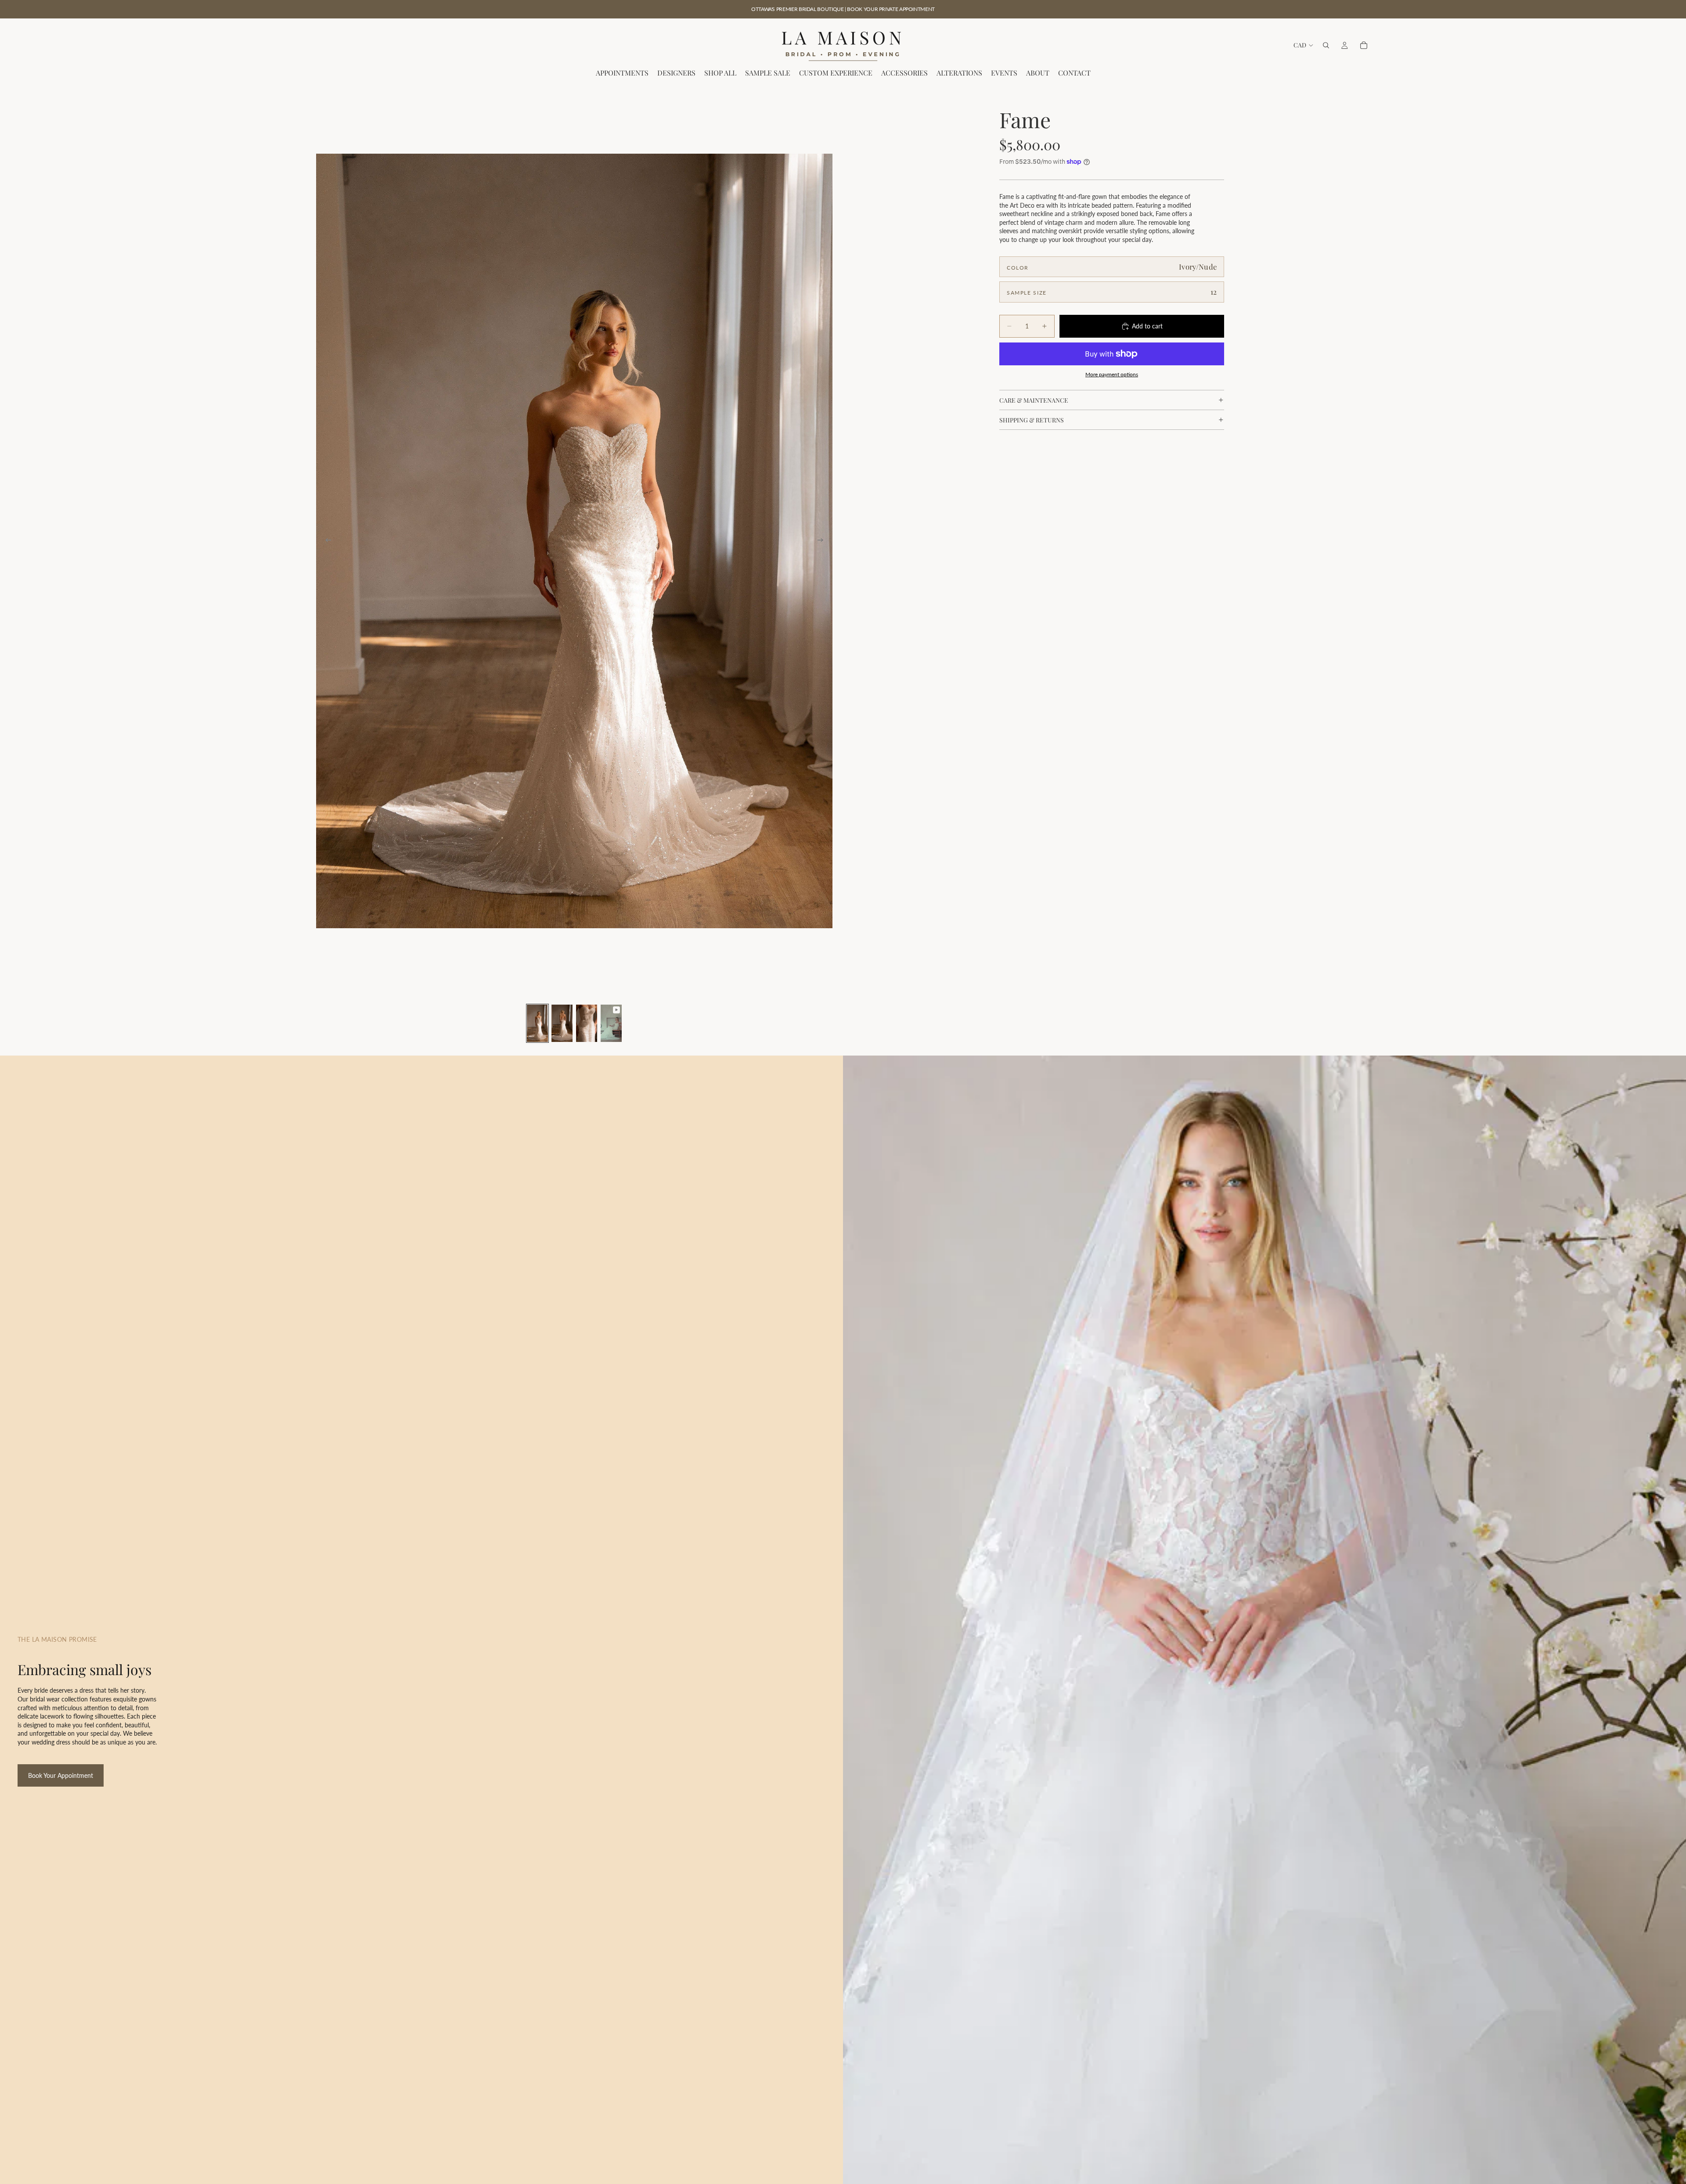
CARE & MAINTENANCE (1034, 400)
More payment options (1112, 374)
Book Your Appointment (61, 1775)
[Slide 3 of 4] (587, 1023)
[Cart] (1364, 45)
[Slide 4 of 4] (611, 1023)
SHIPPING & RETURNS (1032, 420)
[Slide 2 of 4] (562, 1023)
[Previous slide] (326, 541)
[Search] (1326, 45)
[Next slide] (823, 541)
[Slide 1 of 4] (537, 1023)
